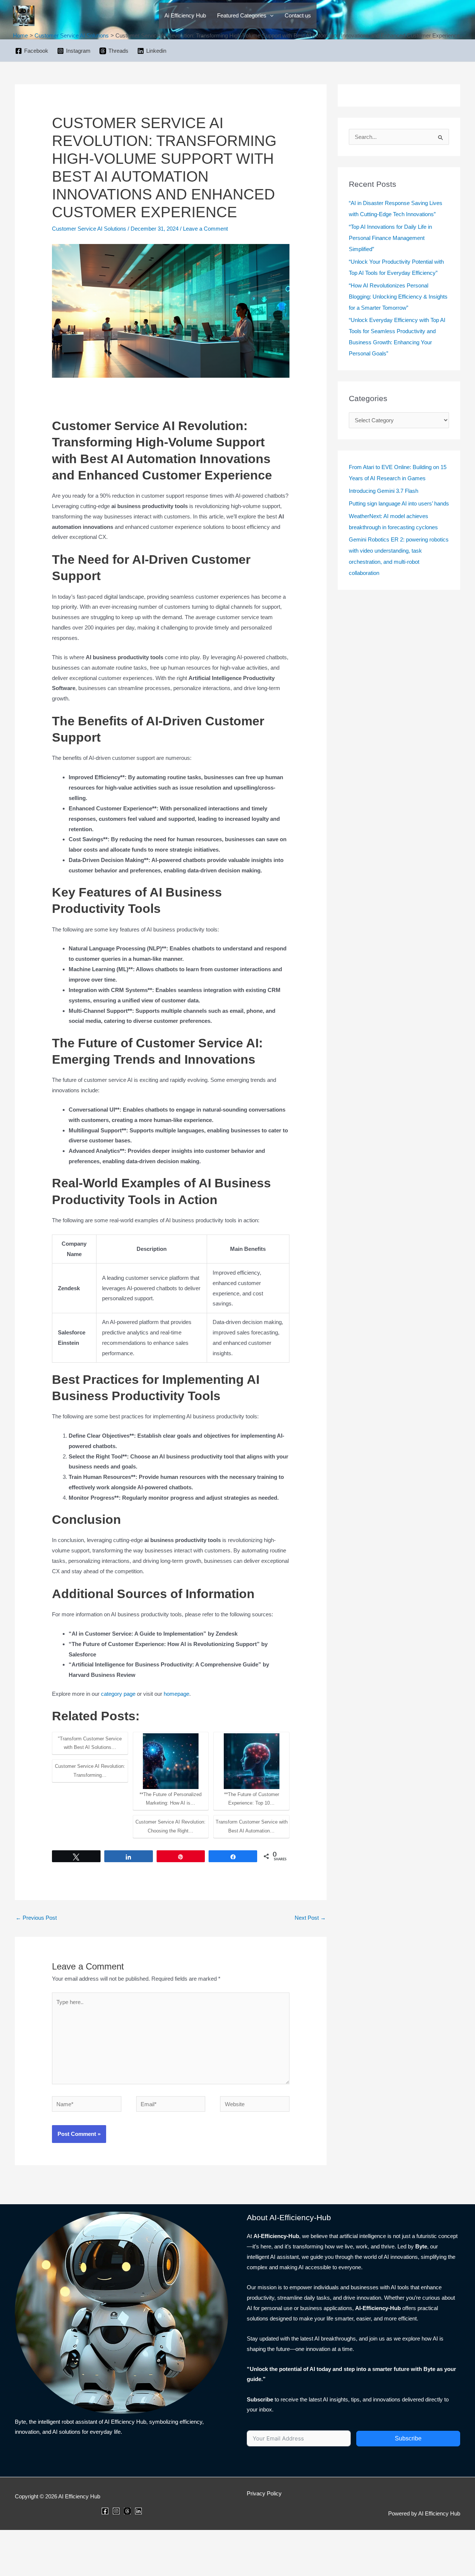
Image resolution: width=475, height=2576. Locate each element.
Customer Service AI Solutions (89, 229)
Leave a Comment (205, 229)
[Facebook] (105, 2511)
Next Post (310, 1918)
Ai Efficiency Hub (185, 15)
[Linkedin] (138, 2511)
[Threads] (127, 2511)
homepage (176, 1694)
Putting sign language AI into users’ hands (399, 503)
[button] (270, 16)
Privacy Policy (264, 2493)
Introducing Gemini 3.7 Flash (384, 491)
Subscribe (408, 2438)
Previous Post (36, 1918)
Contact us (298, 15)
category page (118, 1694)
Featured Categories (242, 15)
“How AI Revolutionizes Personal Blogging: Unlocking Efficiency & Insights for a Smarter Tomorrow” (398, 297)
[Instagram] (116, 2511)
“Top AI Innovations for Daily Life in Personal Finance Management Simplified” (390, 238)
